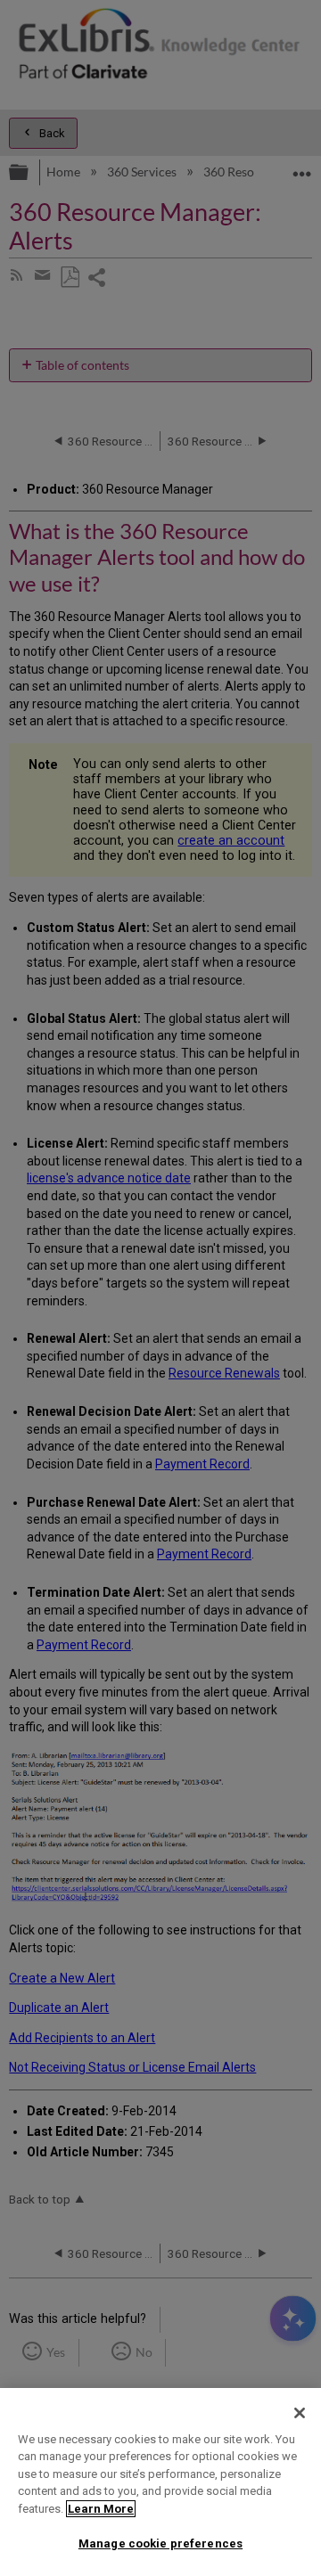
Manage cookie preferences (160, 2543)
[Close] (300, 2413)
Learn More (101, 2509)
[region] (160, 2482)
